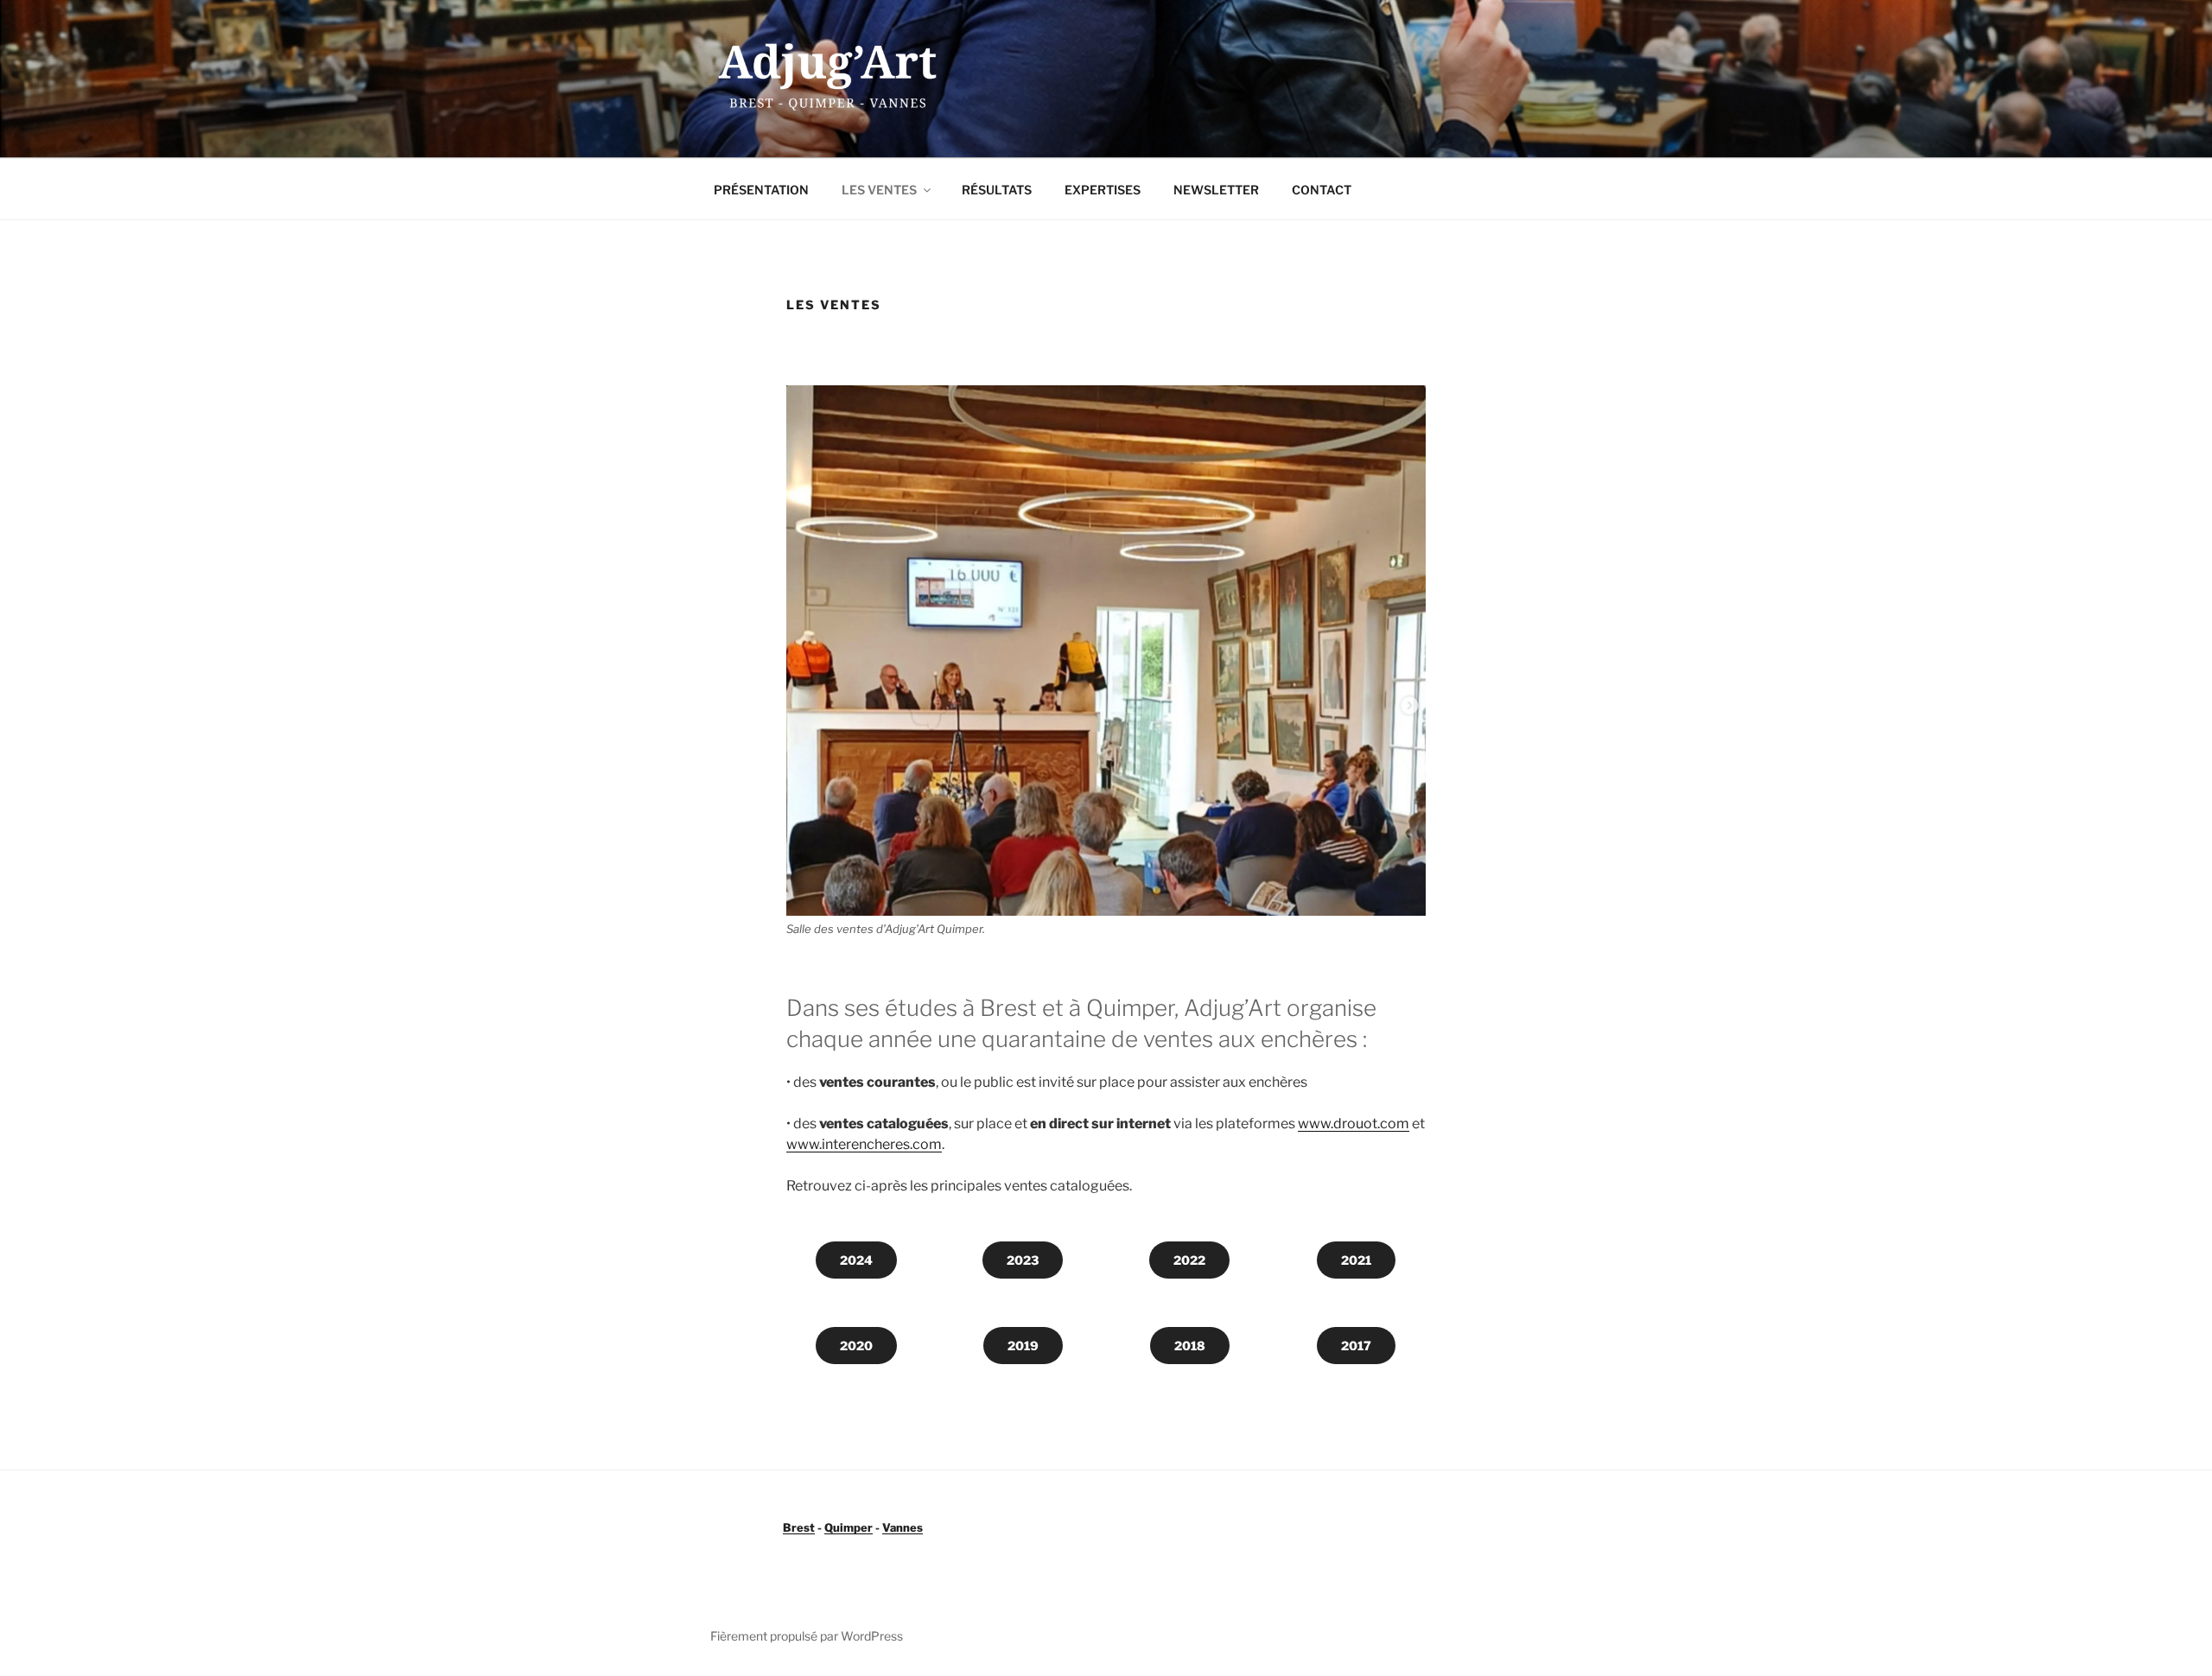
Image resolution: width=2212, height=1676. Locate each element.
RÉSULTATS (997, 190)
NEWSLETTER (1216, 190)
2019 (1023, 1346)
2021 (1356, 1260)
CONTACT (1322, 190)
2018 (1190, 1346)
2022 (1189, 1260)
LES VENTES (879, 190)
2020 (856, 1346)
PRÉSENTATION (761, 190)
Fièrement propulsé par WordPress (807, 1636)
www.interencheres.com (864, 1144)
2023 (1023, 1260)
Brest (799, 1527)
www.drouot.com (1354, 1124)
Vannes (903, 1527)
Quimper (849, 1527)
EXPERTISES (1103, 190)
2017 (1356, 1346)
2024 (856, 1260)
